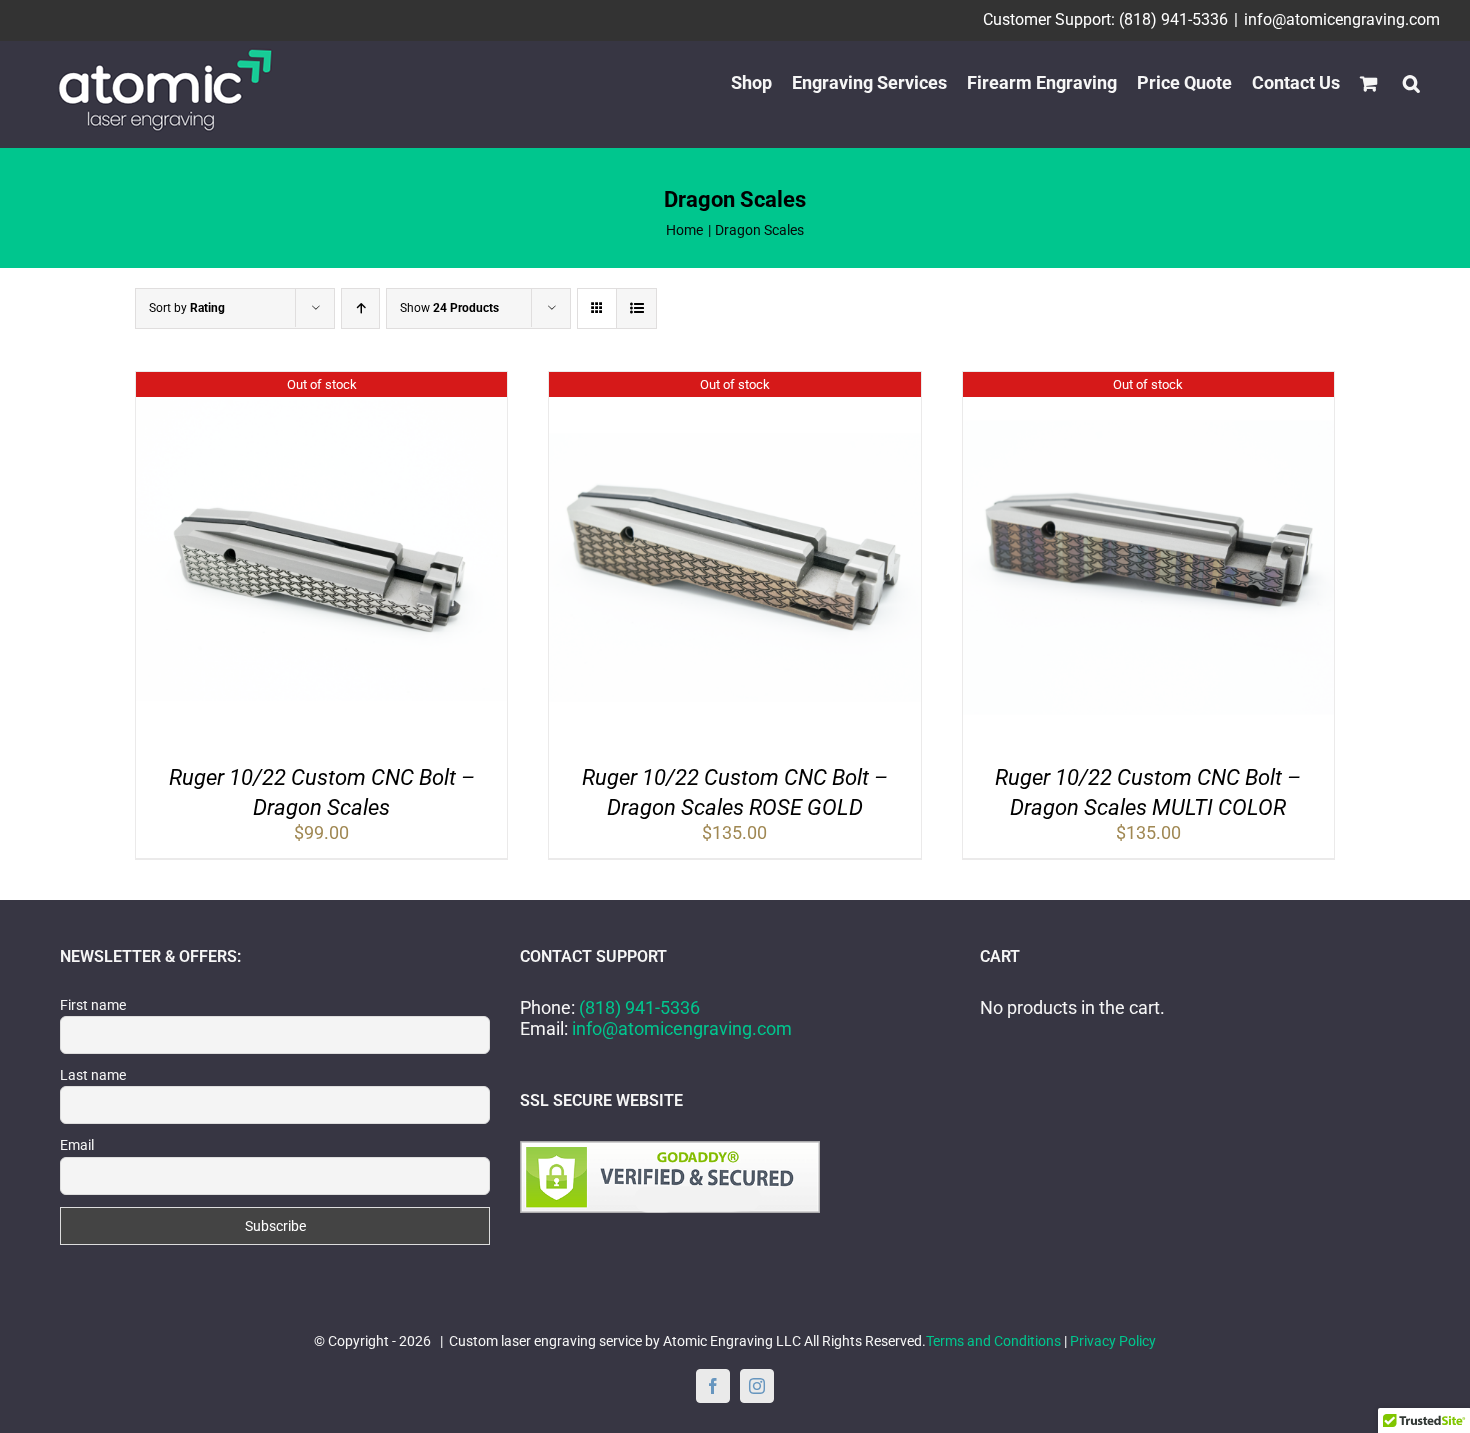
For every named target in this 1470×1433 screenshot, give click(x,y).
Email (77, 1145)
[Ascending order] (360, 308)
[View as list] (636, 308)
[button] (1411, 83)
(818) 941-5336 (639, 1007)
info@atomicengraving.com (1342, 19)
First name (93, 1005)
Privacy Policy (1113, 1341)
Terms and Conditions (993, 1341)
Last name (93, 1075)
